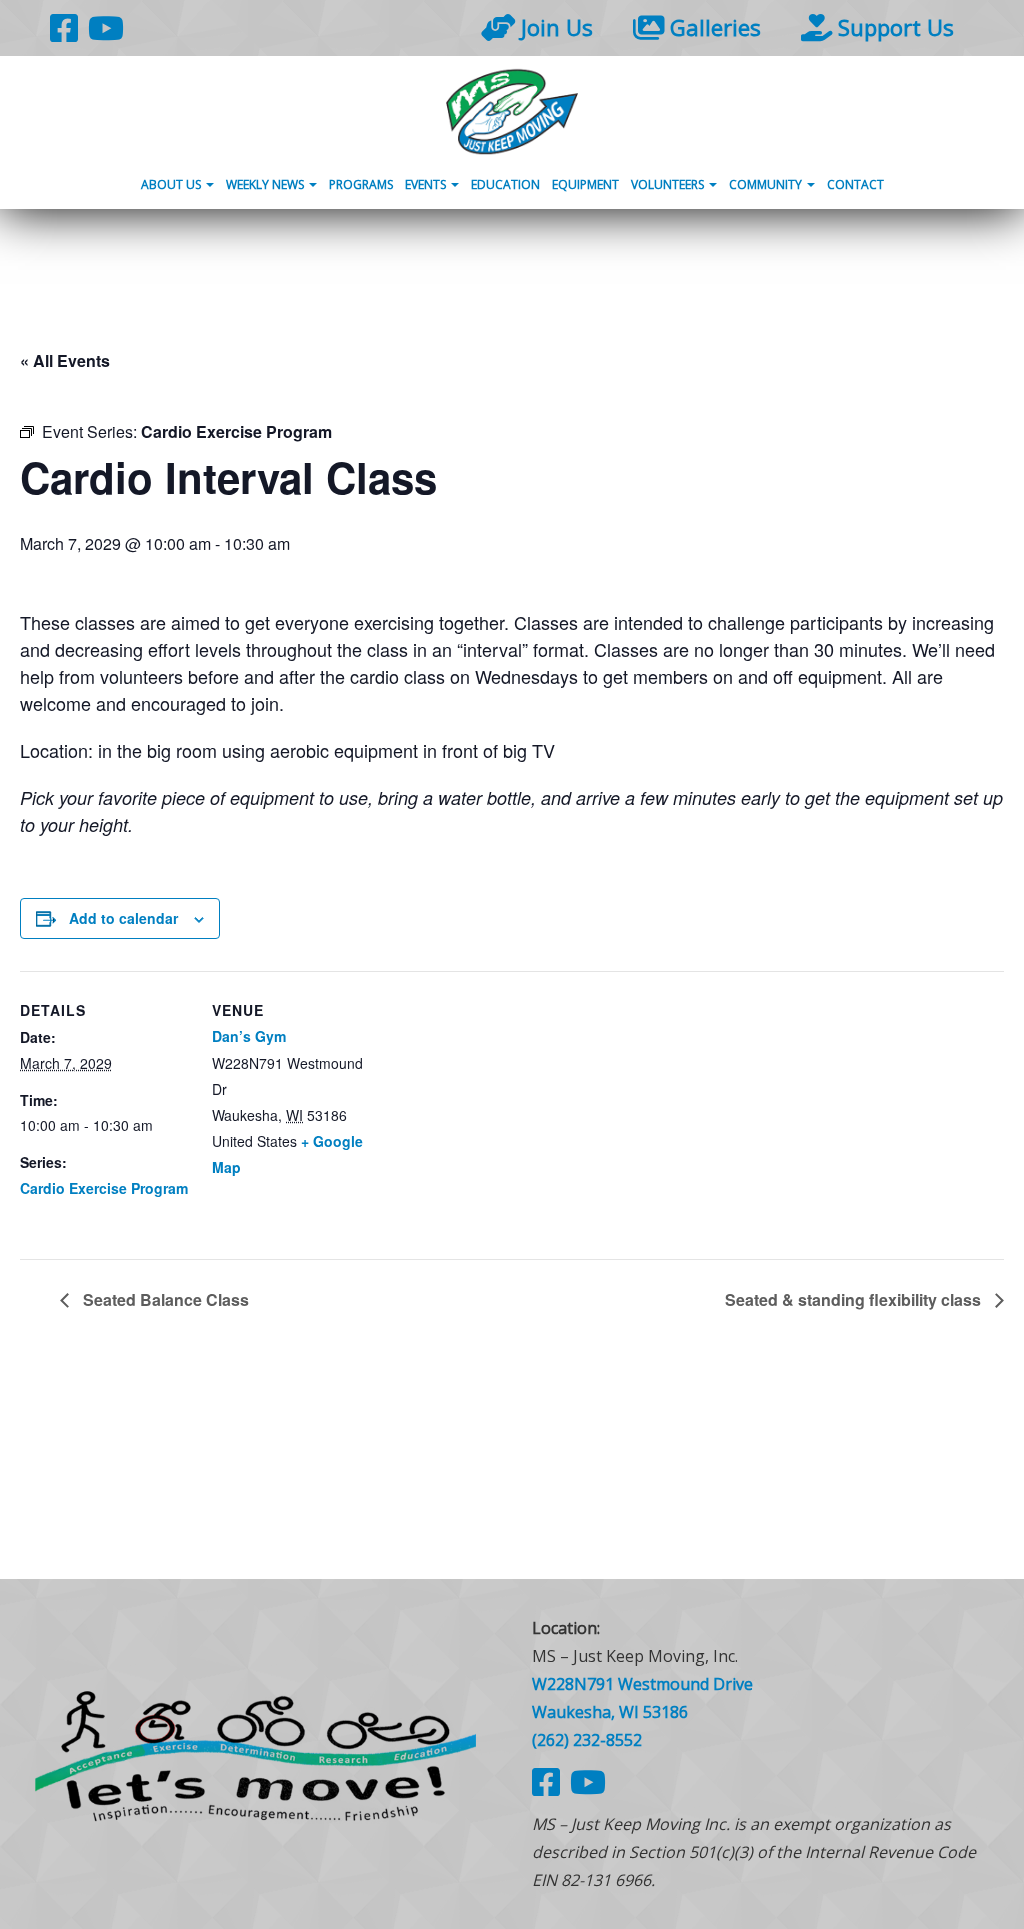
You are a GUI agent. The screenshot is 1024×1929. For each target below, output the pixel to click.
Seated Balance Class (164, 1299)
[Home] (512, 111)
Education (505, 184)
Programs (361, 184)
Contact (855, 184)
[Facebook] (64, 27)
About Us (172, 184)
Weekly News (266, 184)
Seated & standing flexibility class (855, 1299)
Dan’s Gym (249, 1036)
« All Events (65, 360)
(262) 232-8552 (587, 1740)
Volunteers (669, 184)
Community (767, 184)
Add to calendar (123, 918)
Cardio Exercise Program (104, 1188)
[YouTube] (106, 27)
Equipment (585, 184)
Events (427, 184)
